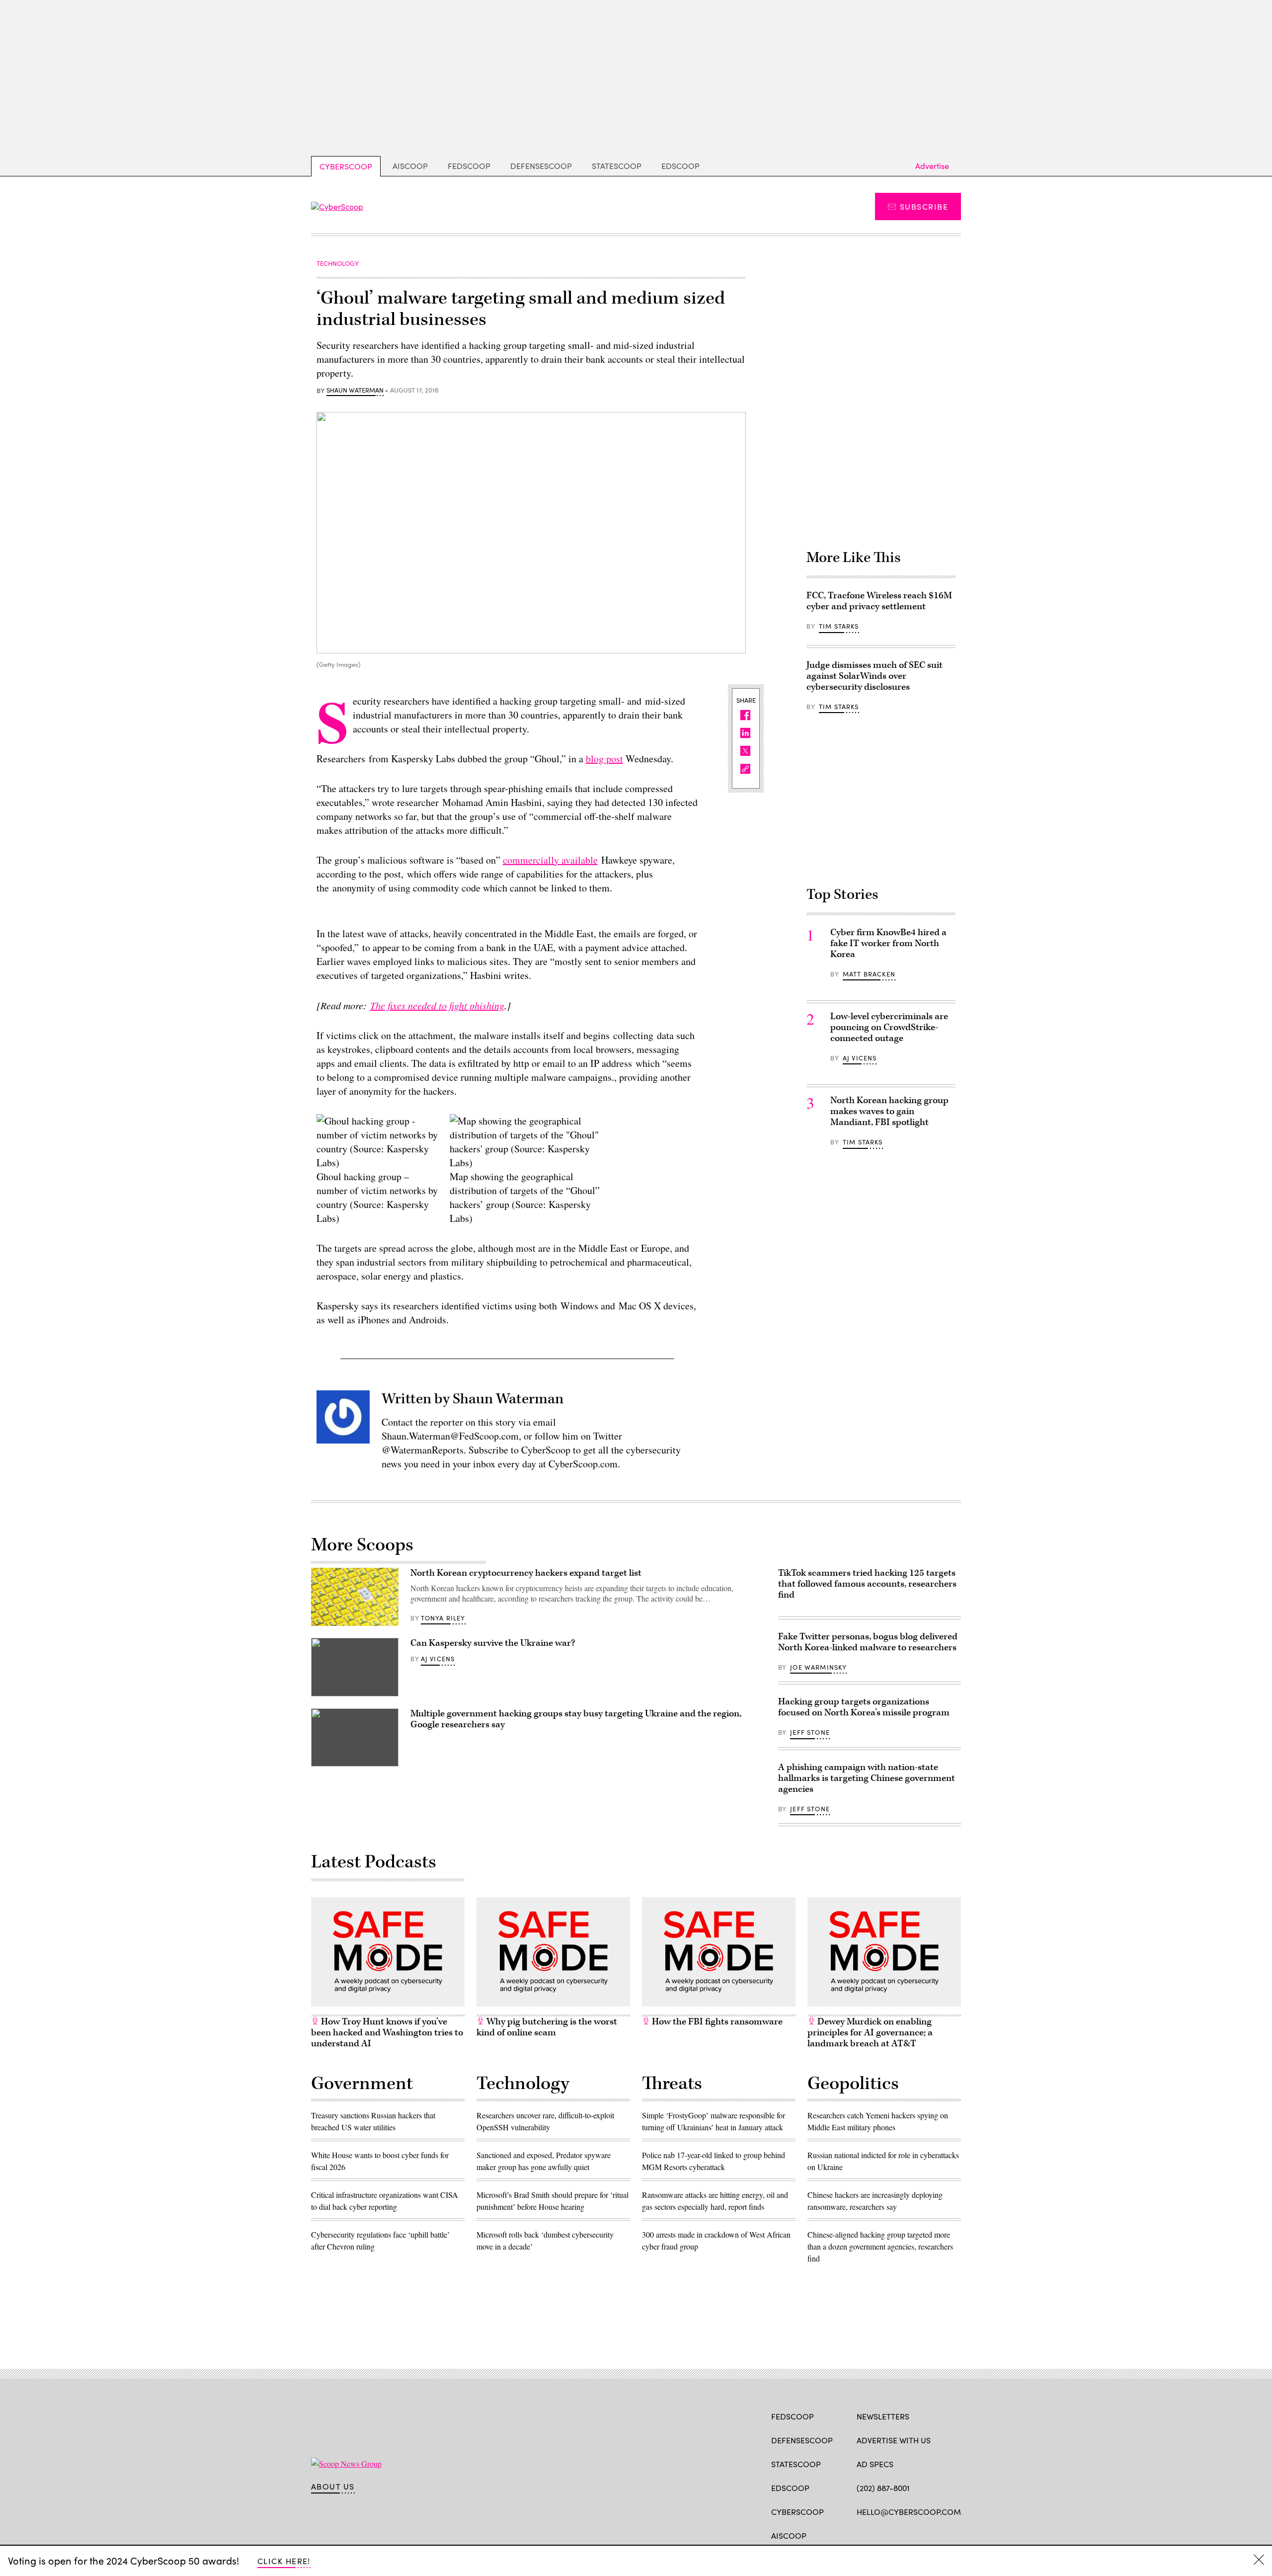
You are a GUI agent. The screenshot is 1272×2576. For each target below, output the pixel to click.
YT (935, 2535)
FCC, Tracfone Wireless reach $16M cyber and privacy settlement (879, 601)
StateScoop (617, 166)
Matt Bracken (869, 974)
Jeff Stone (810, 1732)
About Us (333, 2487)
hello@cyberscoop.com (909, 2512)
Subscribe (924, 206)
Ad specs (875, 2464)
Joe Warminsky (818, 1667)
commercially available (550, 860)
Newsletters (883, 2416)
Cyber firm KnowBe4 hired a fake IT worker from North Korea (888, 943)
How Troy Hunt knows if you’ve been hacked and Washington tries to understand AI (387, 2033)
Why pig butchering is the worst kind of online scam (547, 2027)
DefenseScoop (541, 166)
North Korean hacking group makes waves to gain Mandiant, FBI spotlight (889, 1111)
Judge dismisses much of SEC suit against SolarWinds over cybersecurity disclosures (874, 676)
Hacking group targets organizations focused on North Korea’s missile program (864, 1707)
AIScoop (410, 166)
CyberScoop (346, 166)
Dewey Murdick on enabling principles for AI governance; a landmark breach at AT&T (870, 2033)
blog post (604, 759)
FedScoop (469, 166)
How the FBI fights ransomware (716, 2022)
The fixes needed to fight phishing (437, 1005)
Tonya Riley (443, 1618)
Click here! (284, 2561)
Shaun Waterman (355, 391)
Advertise (932, 166)
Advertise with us (894, 2440)
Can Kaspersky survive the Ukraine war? (493, 1643)
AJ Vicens (860, 1058)
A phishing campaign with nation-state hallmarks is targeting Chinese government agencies (867, 1778)
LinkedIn (901, 2535)
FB (861, 2535)
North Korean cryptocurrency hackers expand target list (526, 1573)
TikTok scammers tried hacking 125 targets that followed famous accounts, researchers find (867, 1584)
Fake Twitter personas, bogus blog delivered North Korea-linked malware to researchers (868, 1642)
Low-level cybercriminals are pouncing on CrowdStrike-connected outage (889, 1027)
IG (916, 2535)
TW (881, 2535)
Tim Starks (839, 626)
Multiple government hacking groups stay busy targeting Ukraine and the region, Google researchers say (576, 1719)
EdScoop (680, 166)
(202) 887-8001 (883, 2488)
